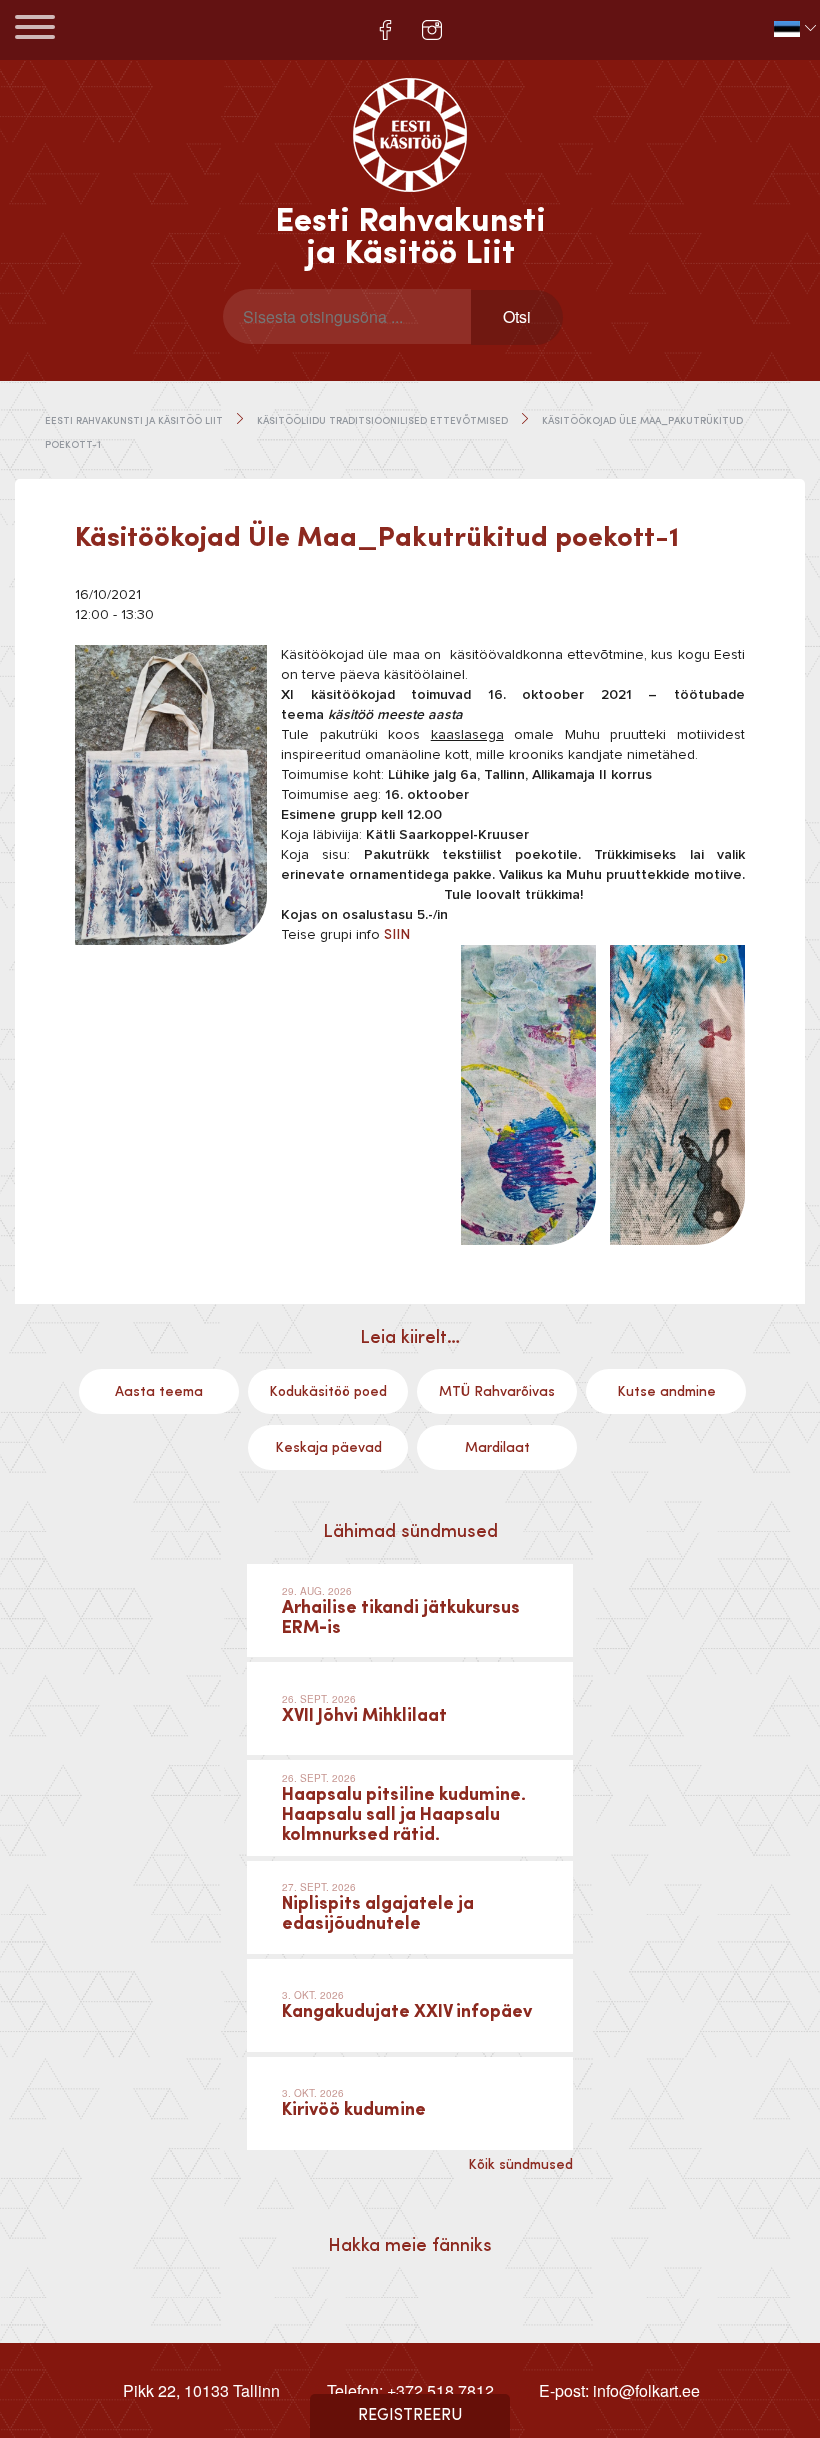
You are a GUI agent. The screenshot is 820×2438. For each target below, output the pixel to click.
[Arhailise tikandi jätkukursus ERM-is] (410, 1610)
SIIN (397, 935)
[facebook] (385, 30)
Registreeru (410, 2416)
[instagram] (432, 30)
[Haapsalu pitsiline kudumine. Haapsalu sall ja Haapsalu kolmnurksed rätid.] (410, 1807)
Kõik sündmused (520, 2165)
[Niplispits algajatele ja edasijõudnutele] (410, 1907)
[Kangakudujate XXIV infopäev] (410, 2005)
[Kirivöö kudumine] (410, 2103)
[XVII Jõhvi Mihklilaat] (410, 1708)
